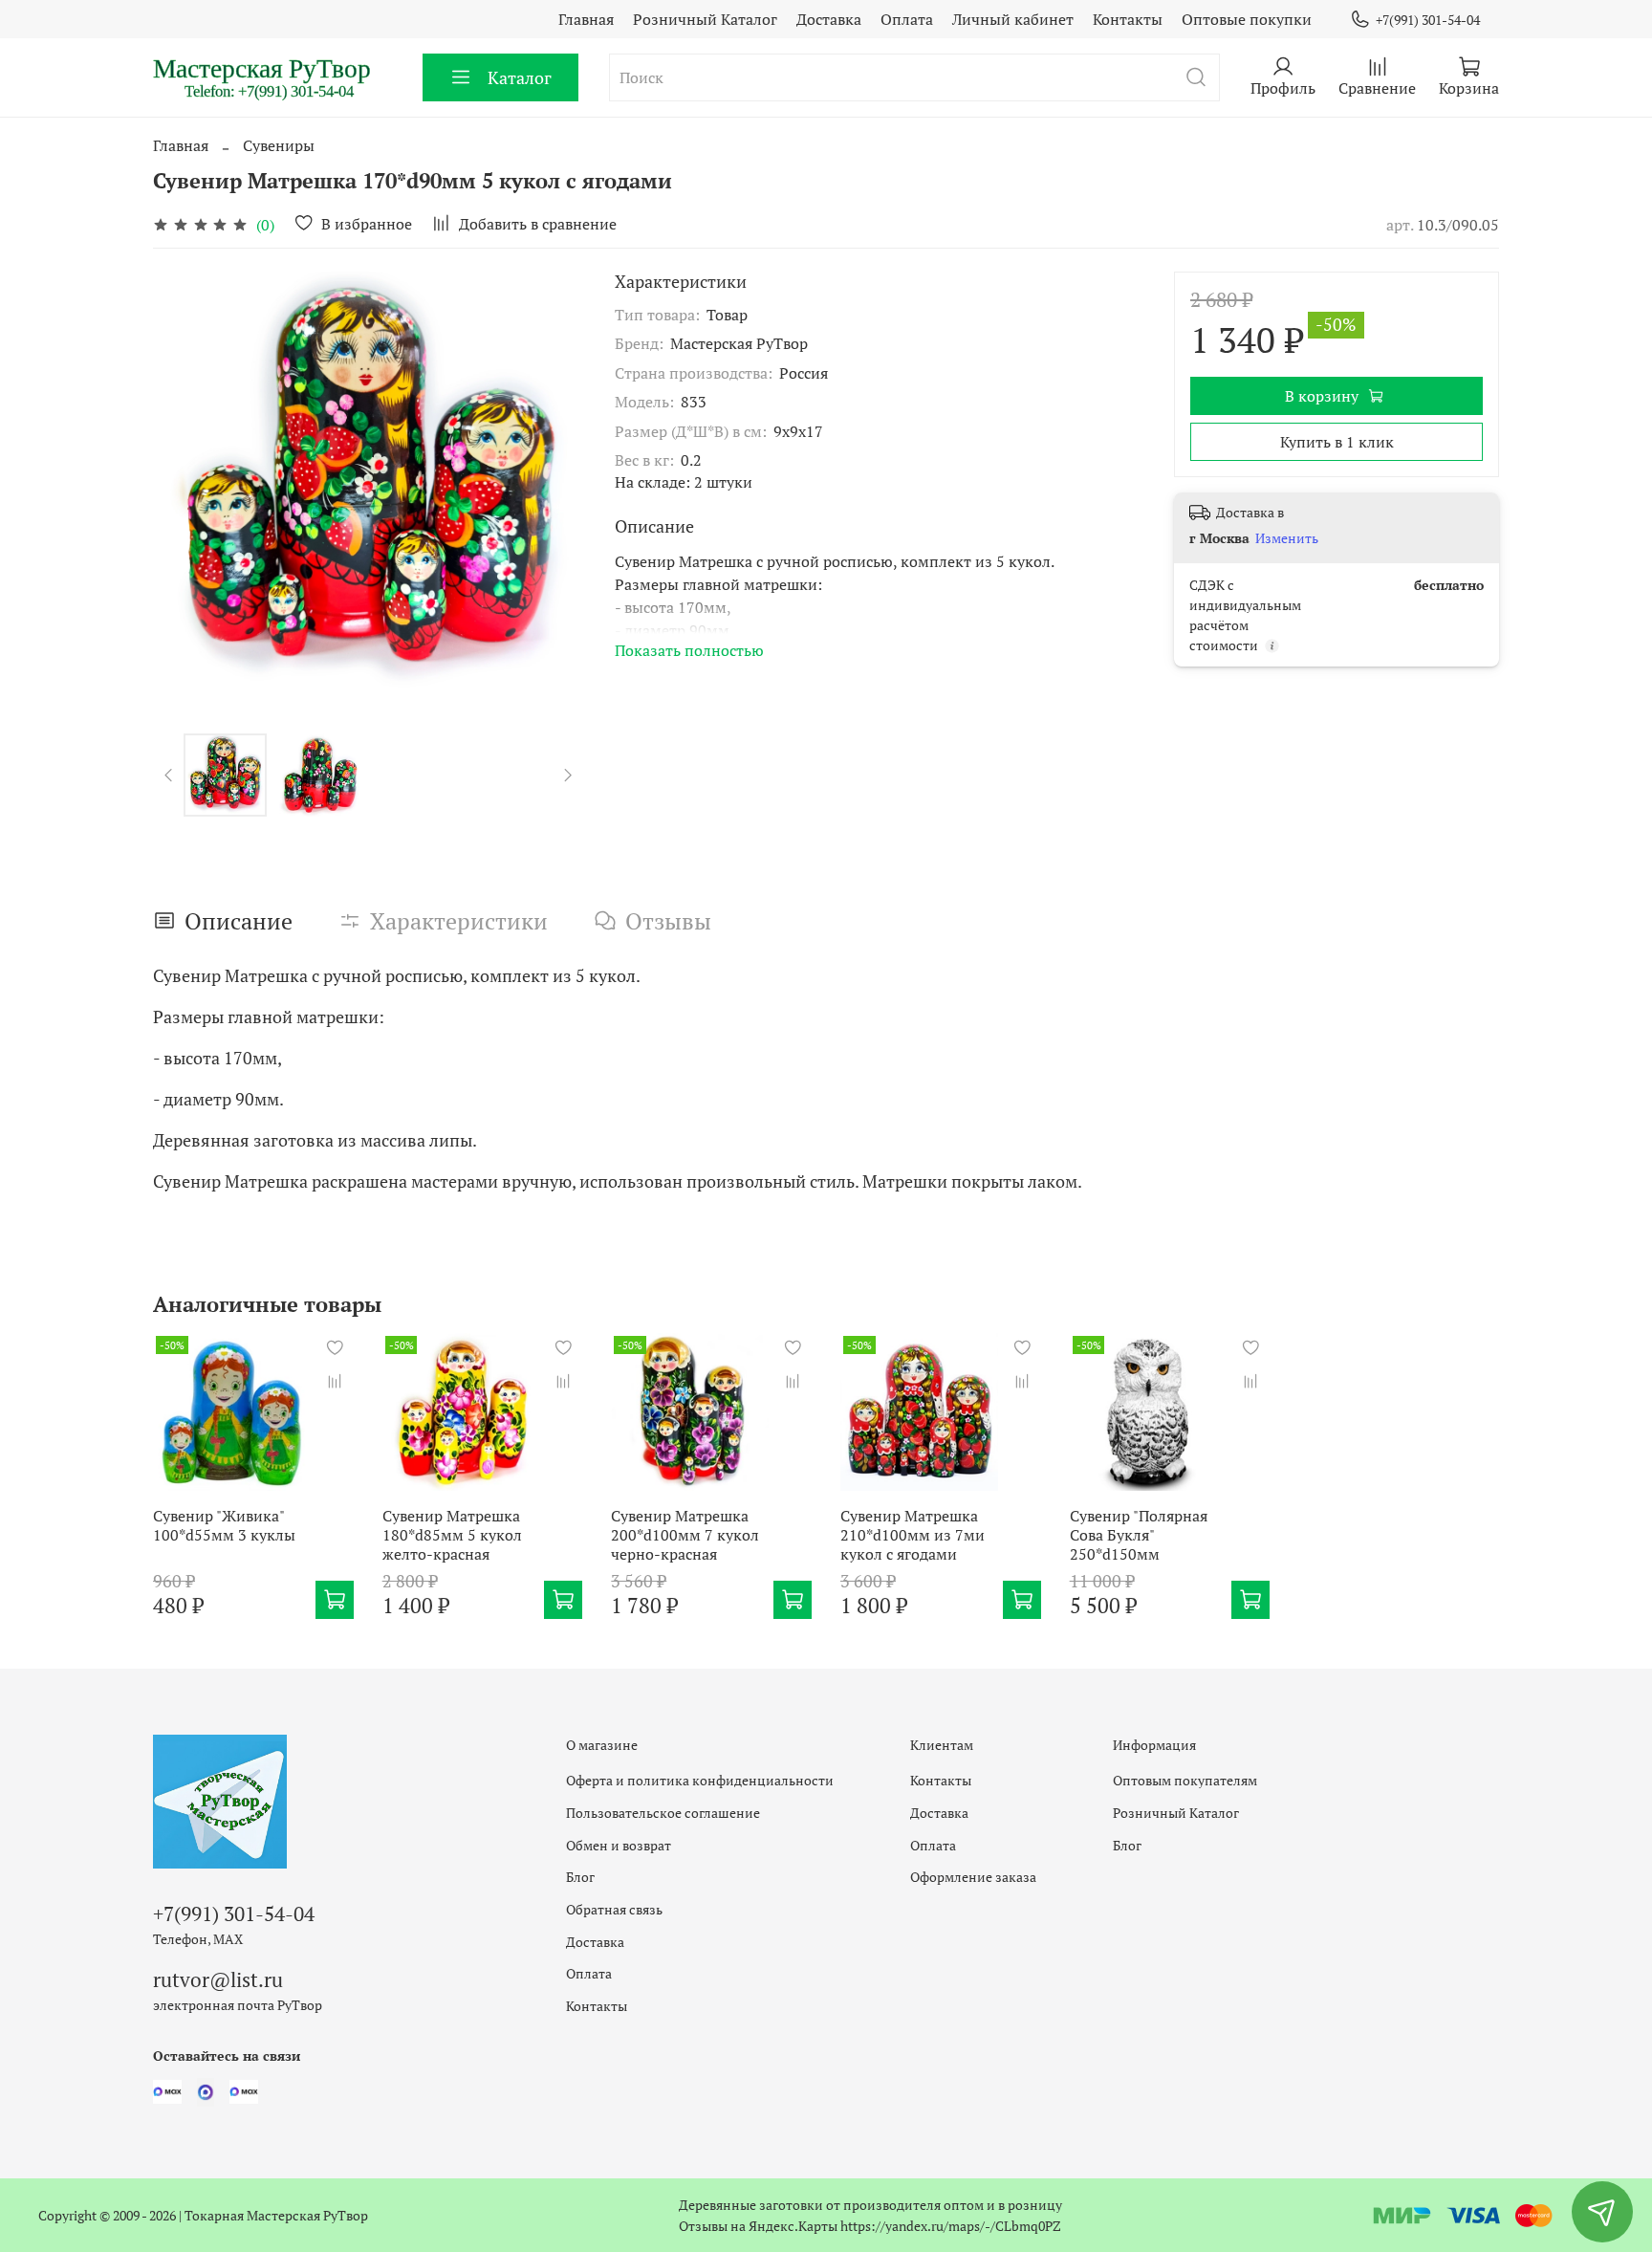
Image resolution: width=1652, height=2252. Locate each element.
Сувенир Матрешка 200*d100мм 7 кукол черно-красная (685, 1535)
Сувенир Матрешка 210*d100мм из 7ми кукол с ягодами (913, 1535)
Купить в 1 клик (1337, 442)
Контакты (1128, 19)
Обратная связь (614, 1909)
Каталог (520, 77)
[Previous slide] (184, 487)
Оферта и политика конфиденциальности (700, 1780)
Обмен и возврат (619, 1845)
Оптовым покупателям (1185, 1780)
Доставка (829, 19)
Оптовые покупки (1247, 19)
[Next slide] (554, 487)
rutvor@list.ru (218, 1979)
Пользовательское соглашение (663, 1813)
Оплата (907, 19)
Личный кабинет (1013, 19)
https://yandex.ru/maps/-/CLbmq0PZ (951, 2226)
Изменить (1287, 538)
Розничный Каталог (705, 19)
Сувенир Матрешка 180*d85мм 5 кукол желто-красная (452, 1535)
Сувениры (279, 145)
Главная (586, 19)
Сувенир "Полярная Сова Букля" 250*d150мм (1139, 1535)
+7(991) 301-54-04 (1428, 20)
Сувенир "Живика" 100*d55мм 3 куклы (224, 1525)
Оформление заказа (973, 1877)
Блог (580, 1877)
